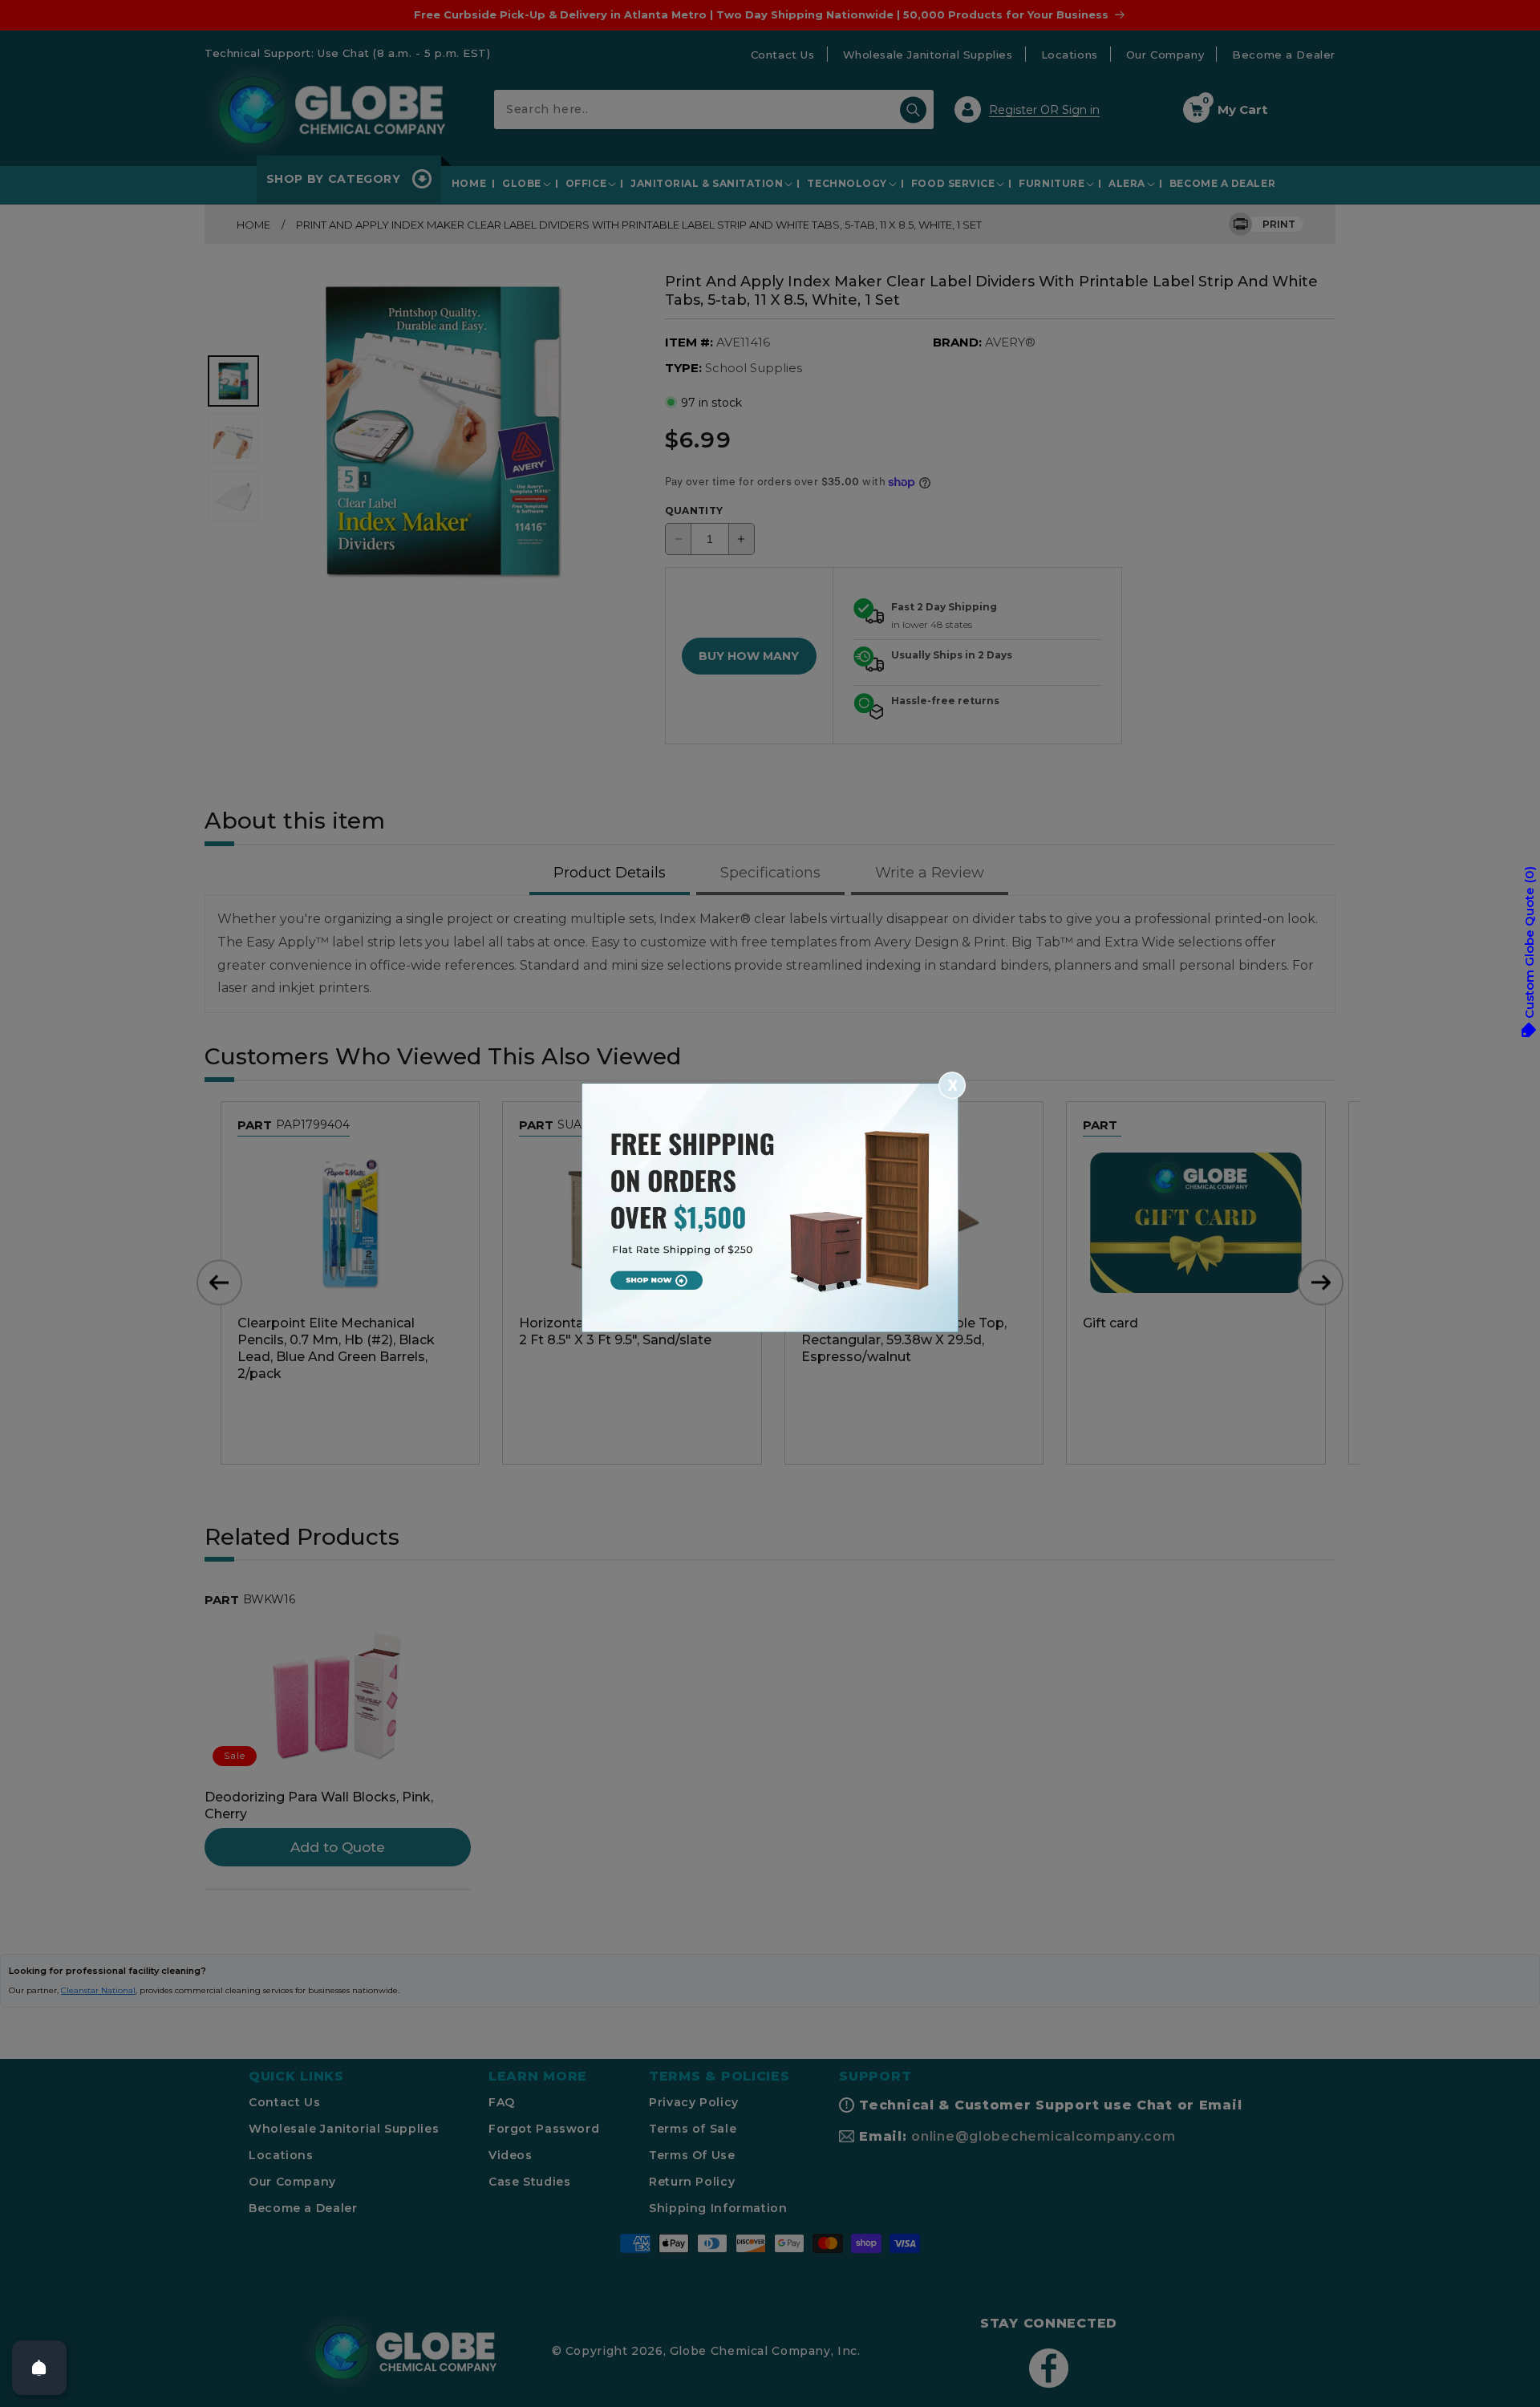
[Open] (39, 2368)
